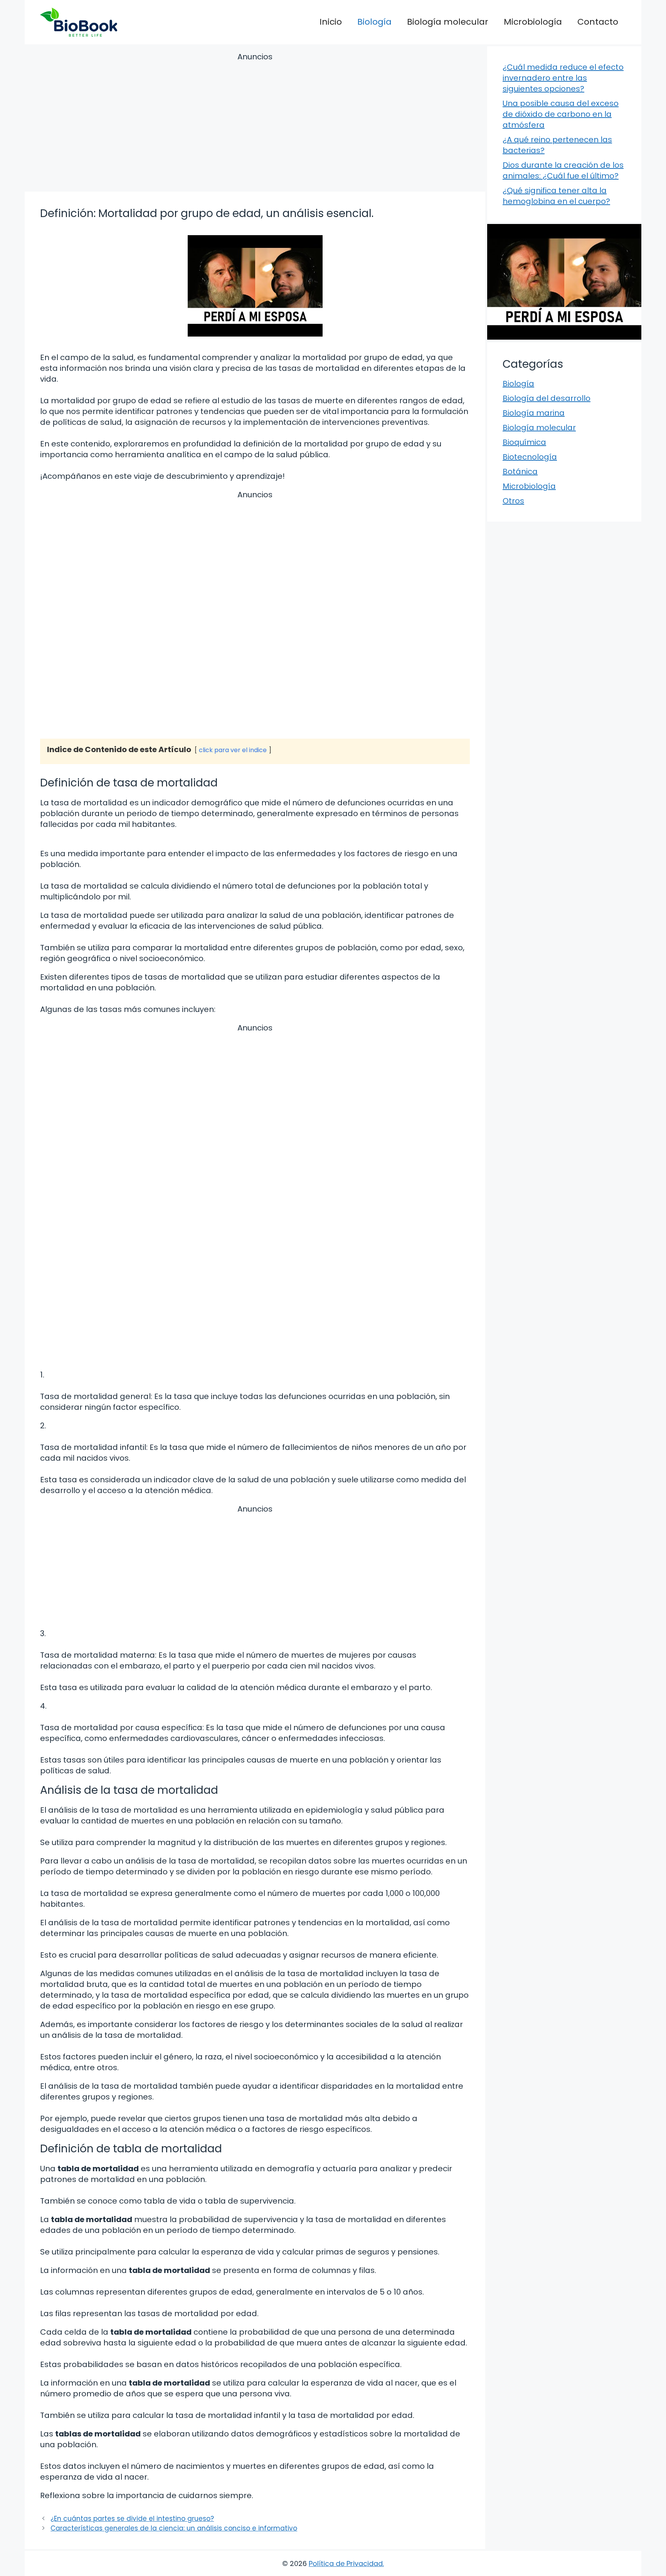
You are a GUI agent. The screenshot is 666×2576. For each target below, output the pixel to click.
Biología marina (534, 413)
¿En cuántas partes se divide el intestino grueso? (132, 2519)
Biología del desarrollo (547, 398)
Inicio (331, 22)
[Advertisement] (255, 123)
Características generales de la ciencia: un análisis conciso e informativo (174, 2528)
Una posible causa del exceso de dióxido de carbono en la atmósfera (561, 114)
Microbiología (533, 22)
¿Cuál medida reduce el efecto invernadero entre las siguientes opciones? (563, 78)
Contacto (598, 22)
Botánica (520, 471)
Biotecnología (530, 457)
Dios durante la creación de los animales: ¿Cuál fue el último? (563, 170)
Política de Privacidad (346, 2563)
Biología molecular (448, 22)
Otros (513, 501)
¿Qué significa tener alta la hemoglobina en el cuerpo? (556, 196)
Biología (374, 22)
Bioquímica (524, 442)
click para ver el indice (233, 750)
